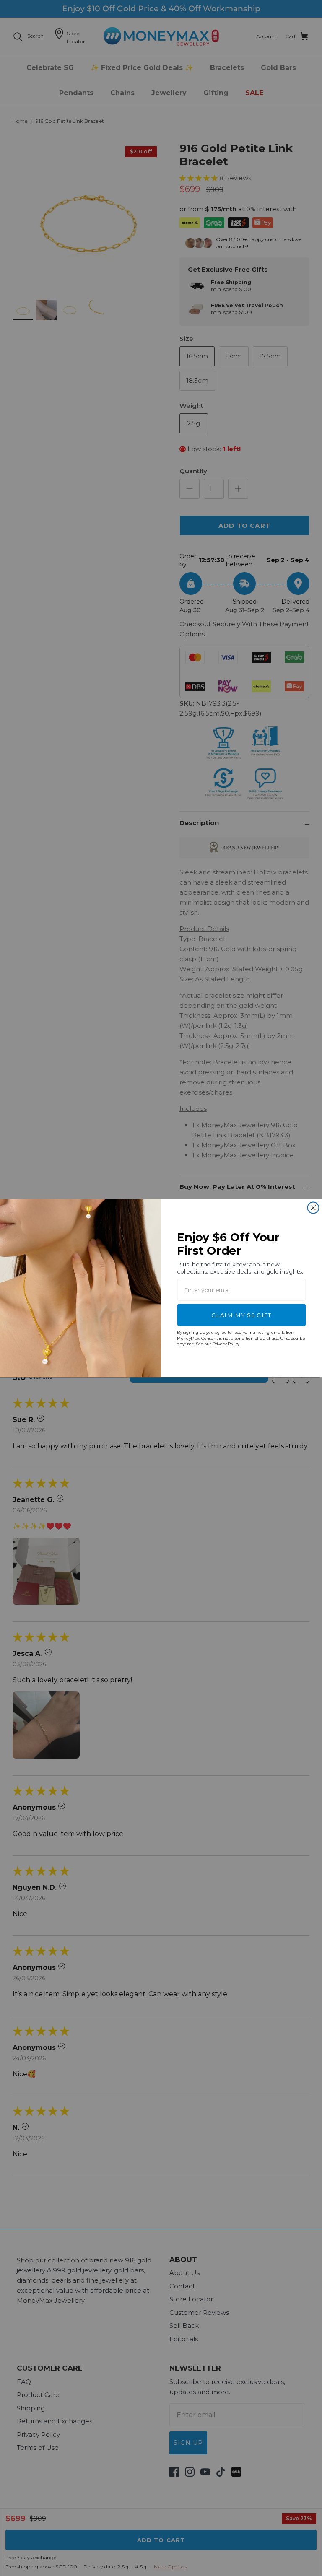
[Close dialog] (313, 1208)
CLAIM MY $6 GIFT (241, 1315)
